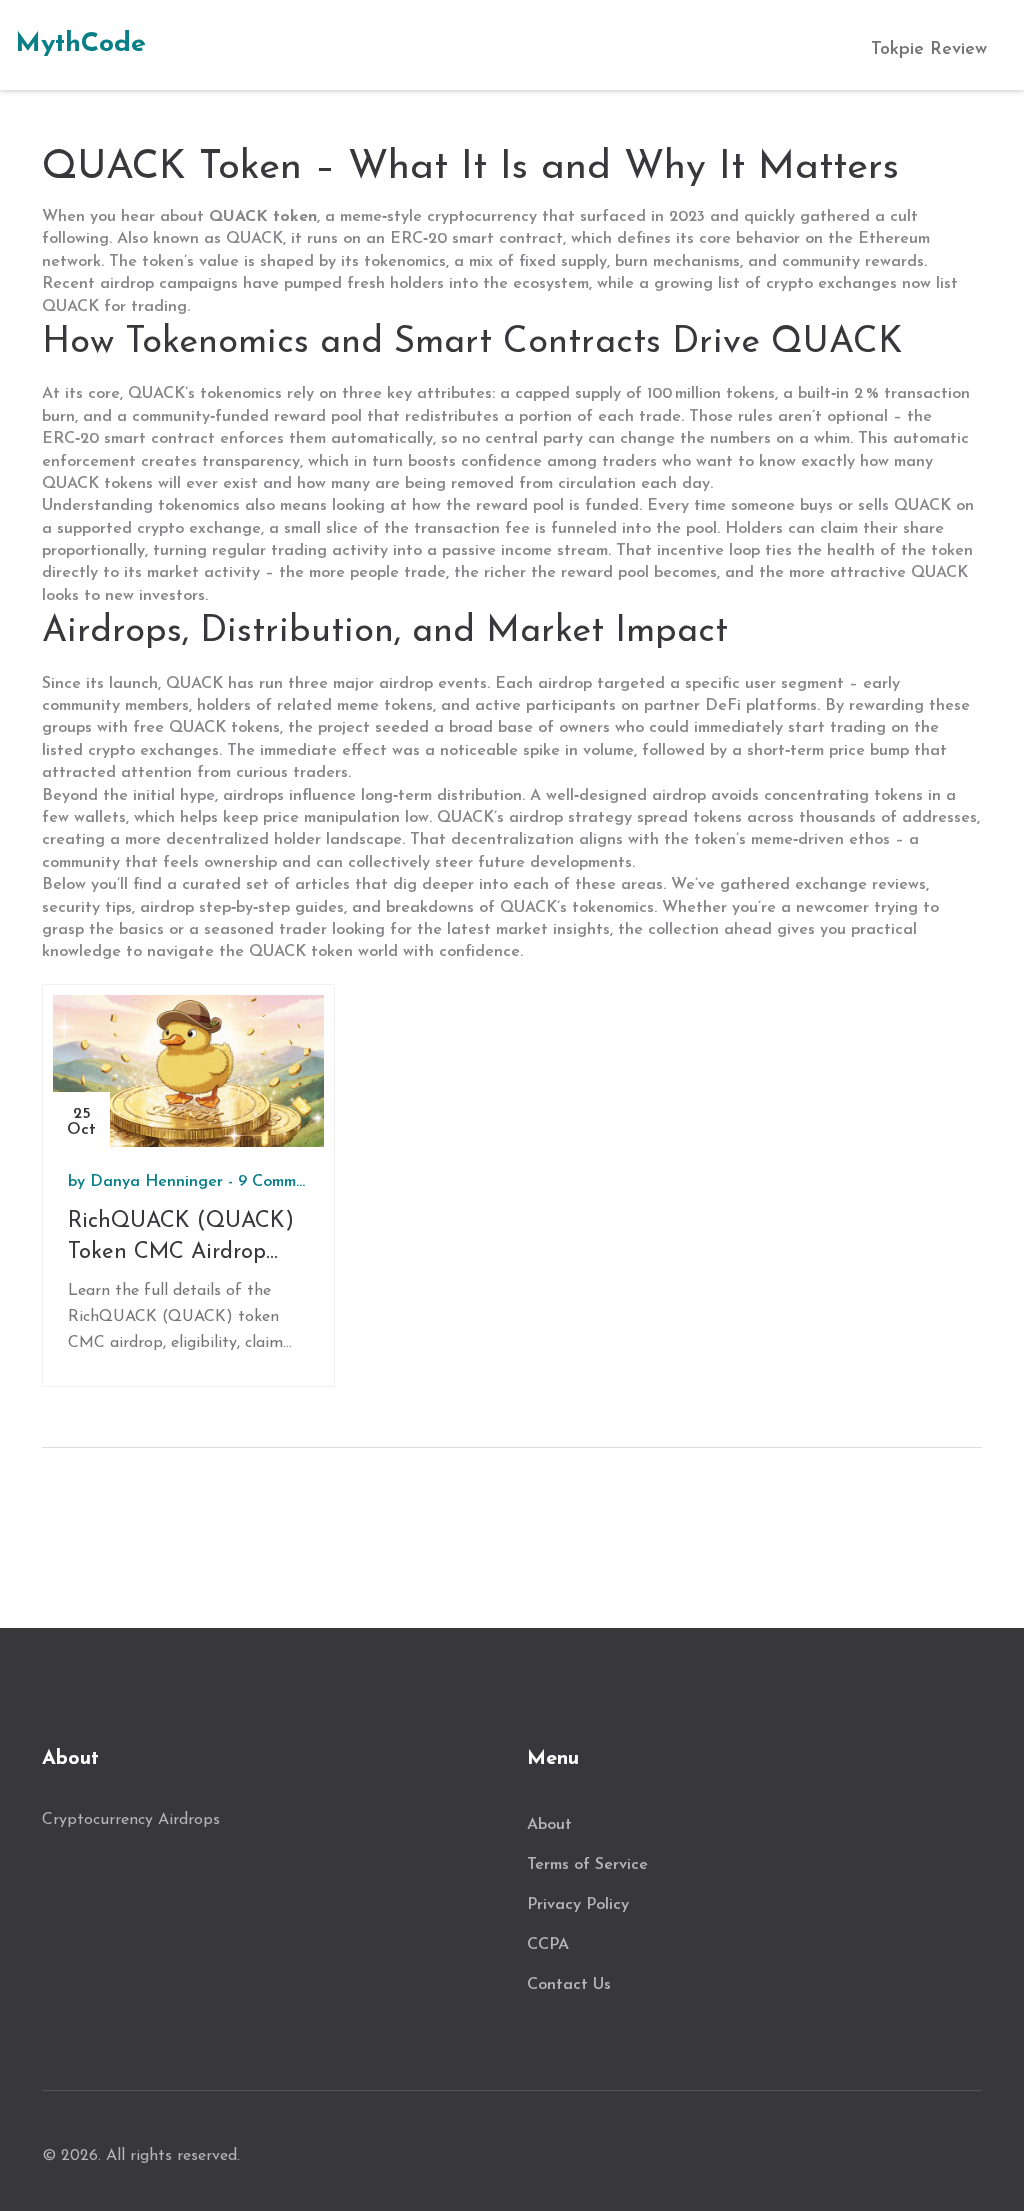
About (549, 1825)
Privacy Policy (578, 1905)
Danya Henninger (156, 1182)
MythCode (80, 44)
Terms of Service (587, 1865)
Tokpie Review (929, 50)
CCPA (548, 1945)
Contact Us (569, 1985)
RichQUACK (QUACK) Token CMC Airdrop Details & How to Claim (186, 1239)
